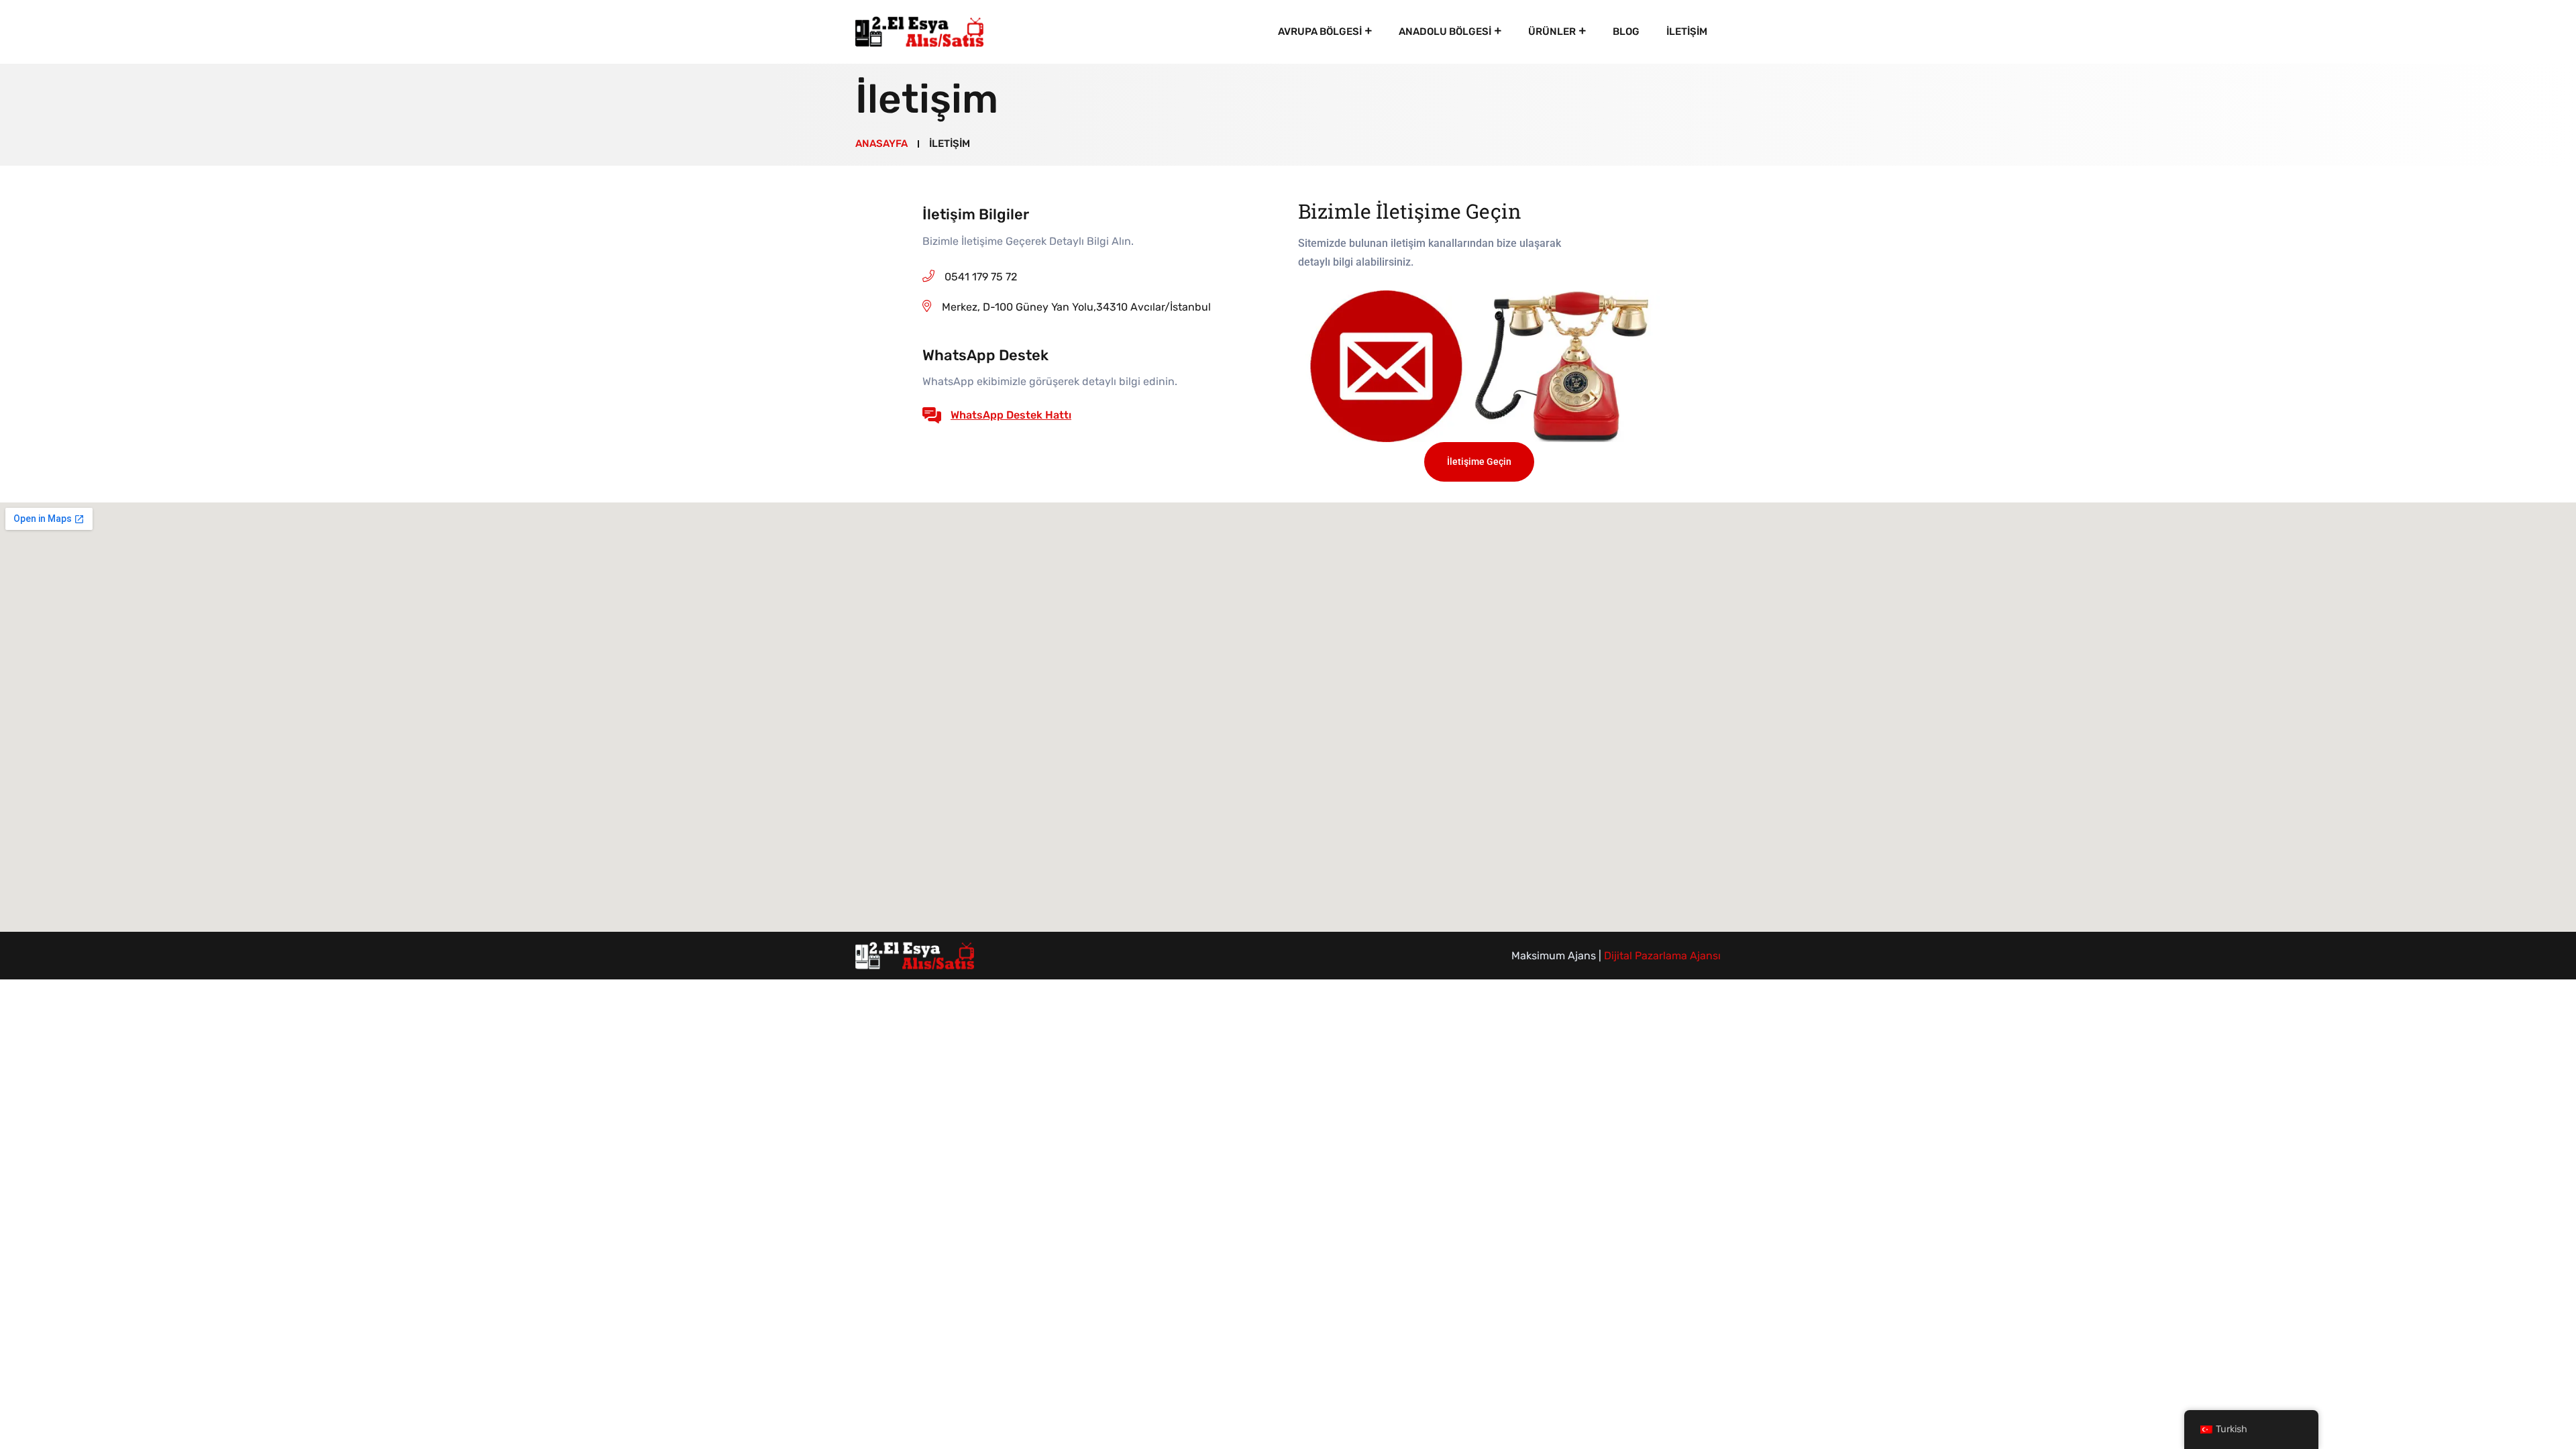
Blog (1626, 32)
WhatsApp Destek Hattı (1011, 415)
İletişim (1687, 32)
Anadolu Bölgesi (1445, 32)
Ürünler (1552, 32)
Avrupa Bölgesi (1320, 32)
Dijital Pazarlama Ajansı (1662, 956)
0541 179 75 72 (981, 277)
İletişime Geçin (1479, 462)
